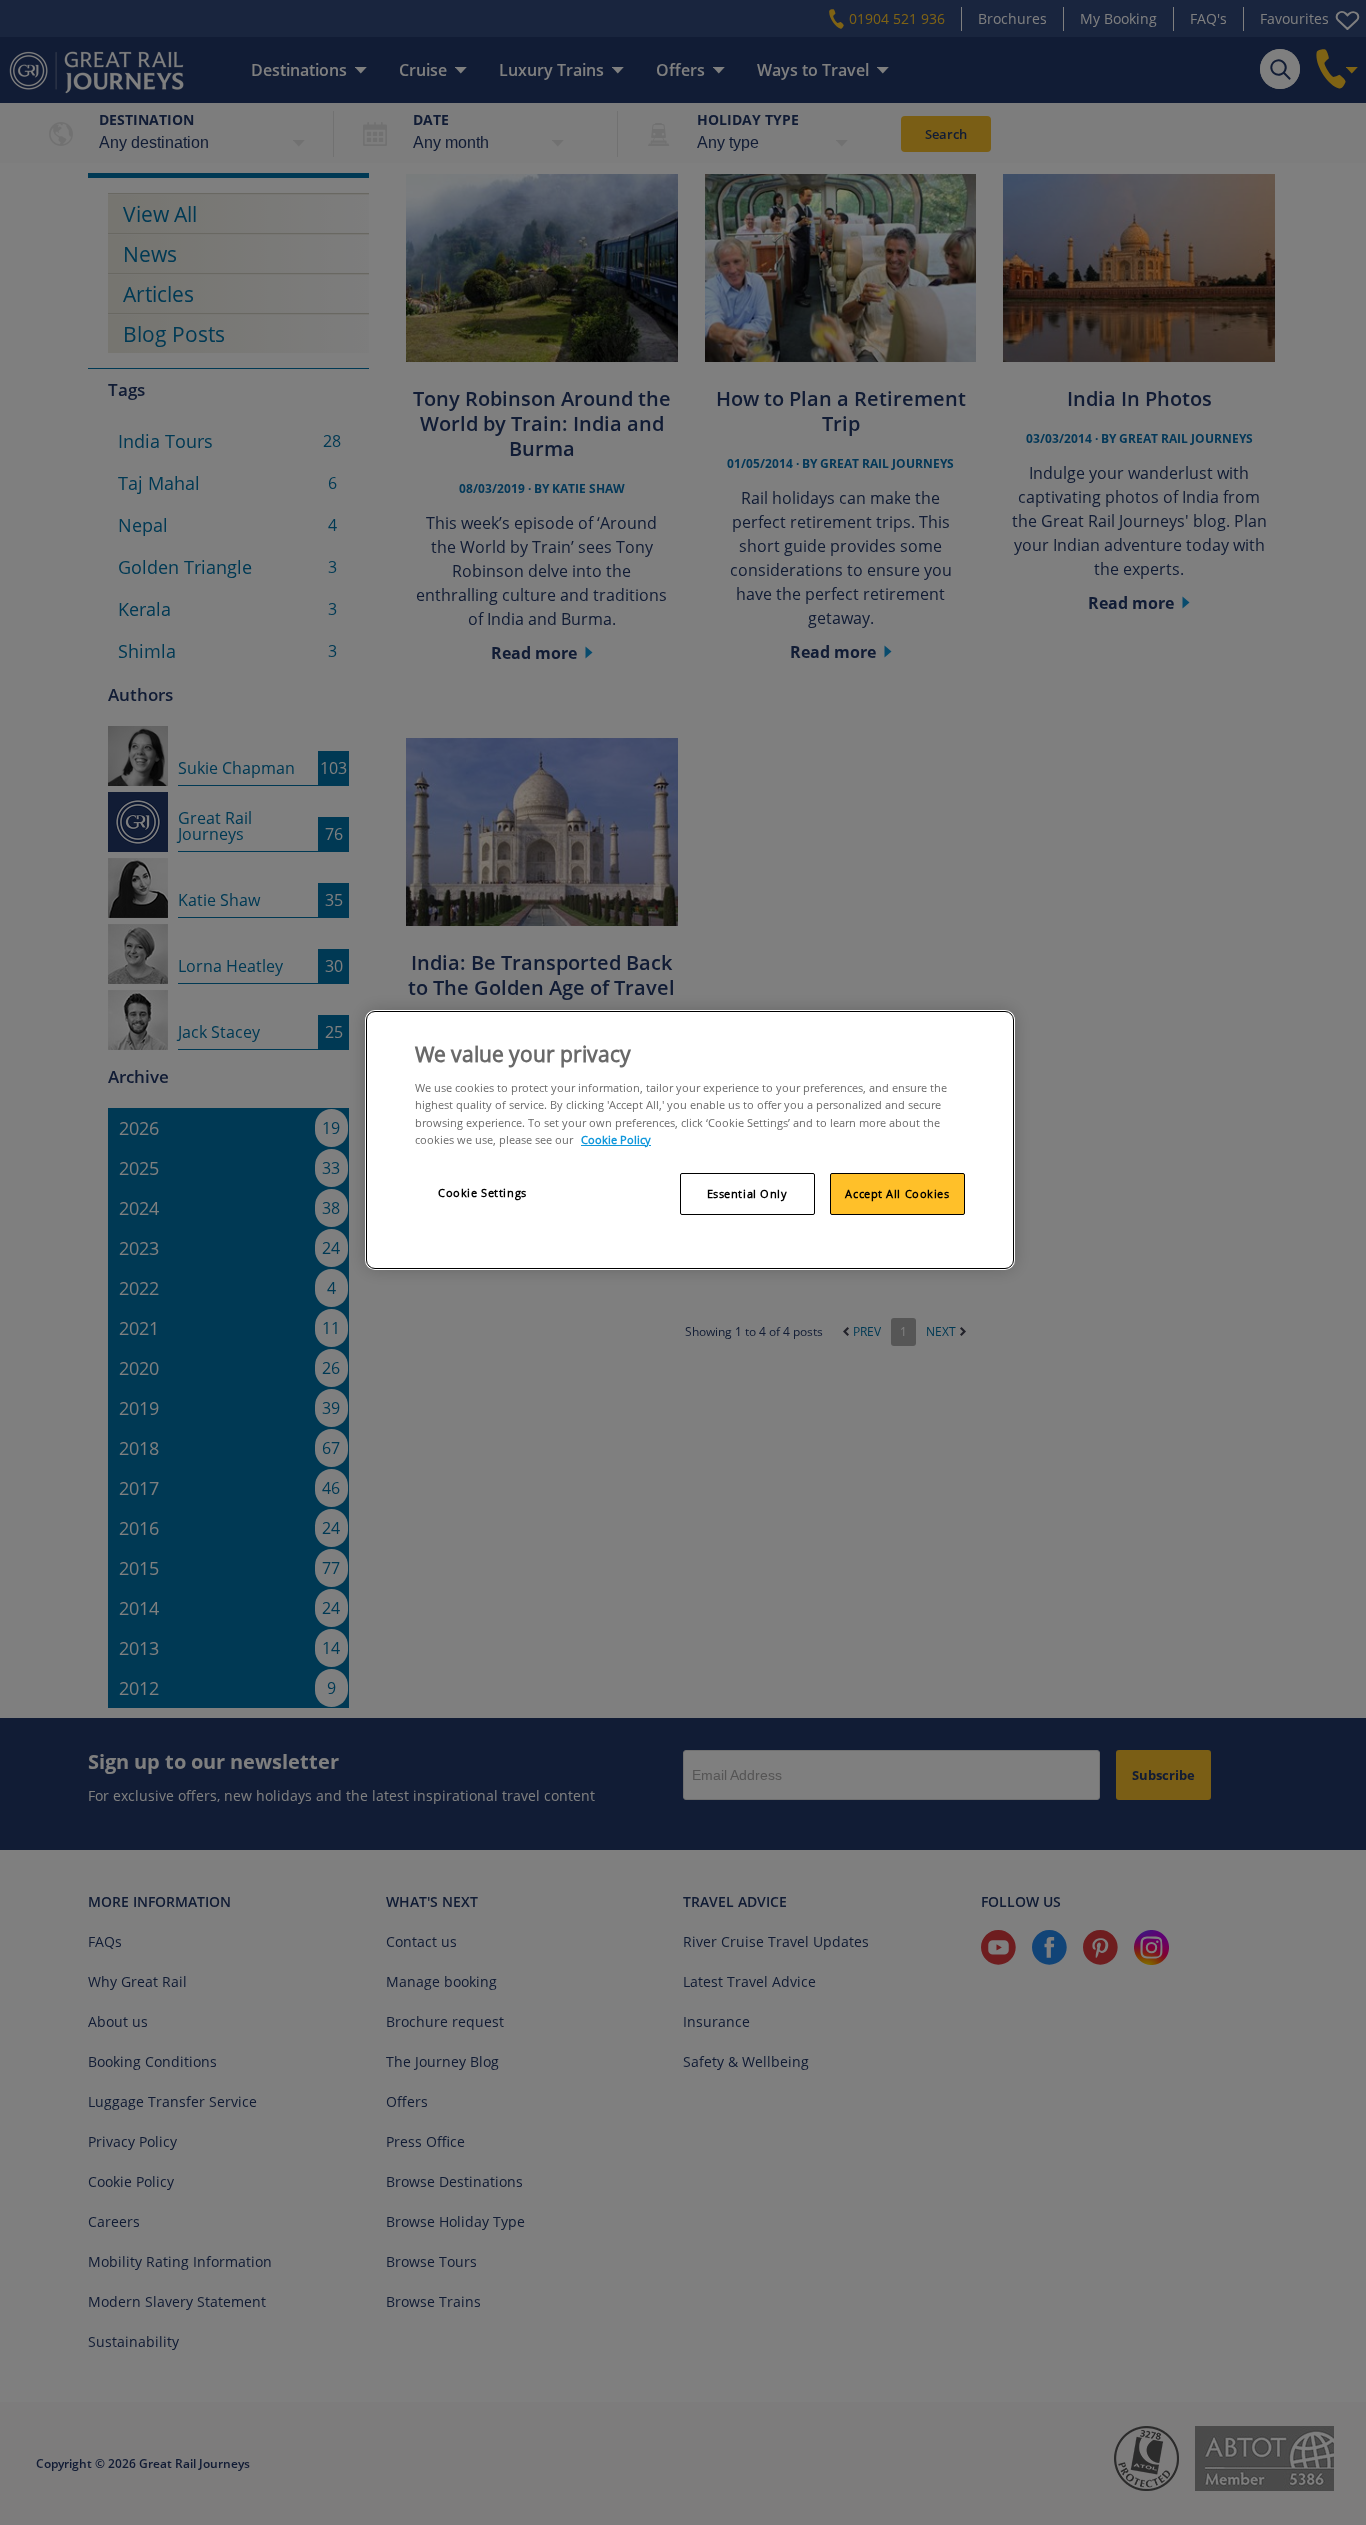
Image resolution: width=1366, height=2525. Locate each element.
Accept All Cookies (897, 1193)
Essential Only (747, 1193)
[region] (690, 1140)
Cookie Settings (482, 1192)
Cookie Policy (616, 1139)
